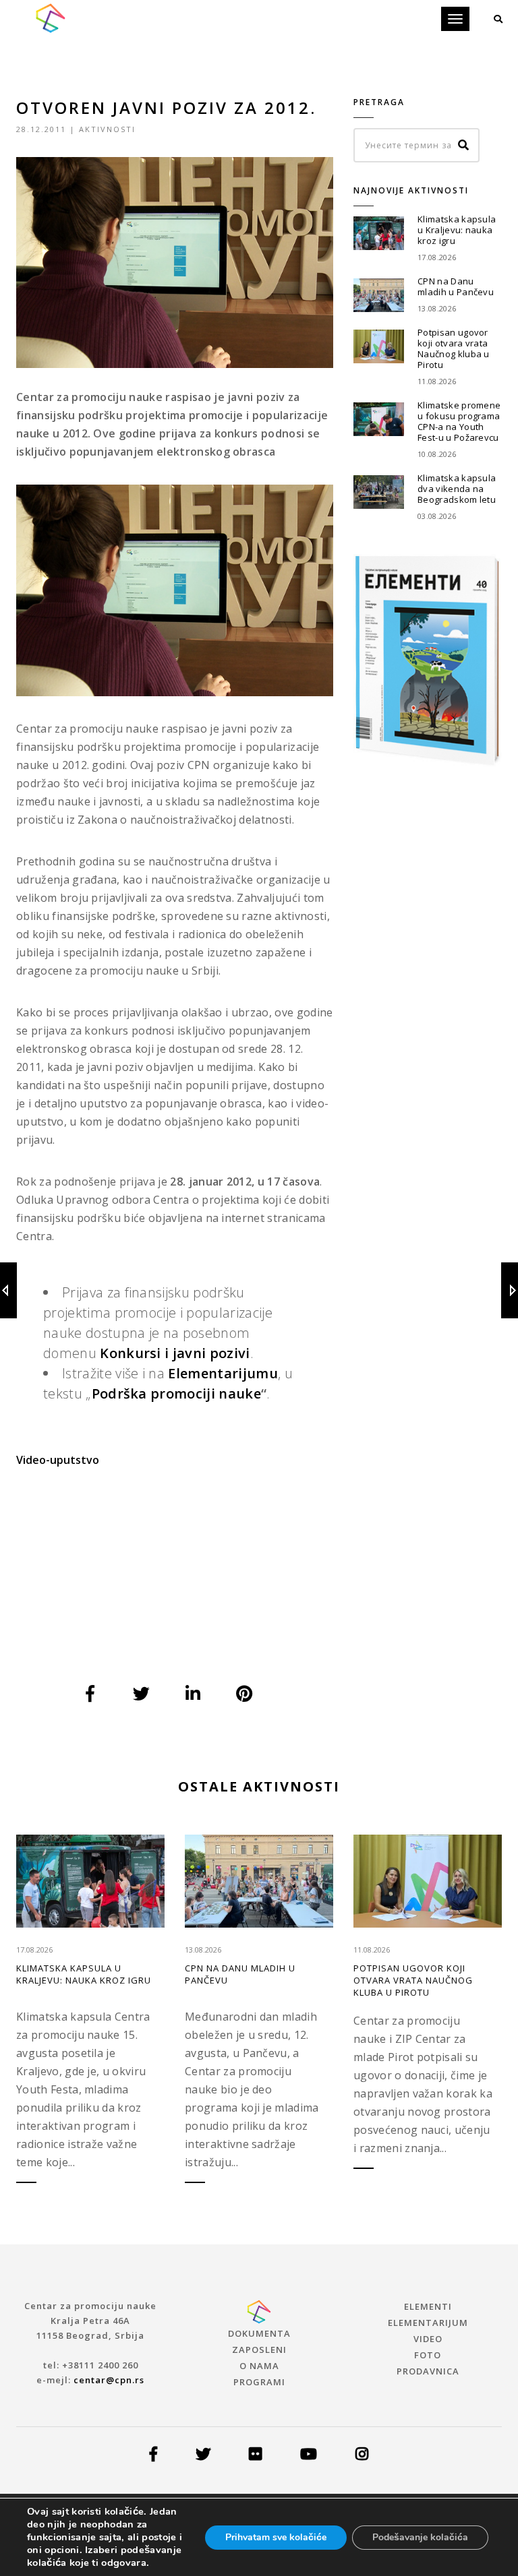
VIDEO (428, 2339)
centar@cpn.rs (109, 2380)
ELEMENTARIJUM (428, 2323)
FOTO (428, 2355)
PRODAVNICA (428, 2371)
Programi (259, 2382)
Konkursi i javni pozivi (175, 1353)
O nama (259, 2366)
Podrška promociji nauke (176, 1393)
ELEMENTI (428, 2306)
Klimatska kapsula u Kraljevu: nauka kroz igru (457, 230)
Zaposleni (259, 2350)
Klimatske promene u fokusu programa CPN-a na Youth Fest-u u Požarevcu (459, 421)
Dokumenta (259, 2333)
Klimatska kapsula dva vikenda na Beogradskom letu (457, 489)
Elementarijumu (223, 1373)
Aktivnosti (107, 129)
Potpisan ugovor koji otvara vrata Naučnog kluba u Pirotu (454, 348)
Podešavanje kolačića (420, 2537)
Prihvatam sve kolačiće (276, 2537)
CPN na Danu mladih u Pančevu (456, 286)
